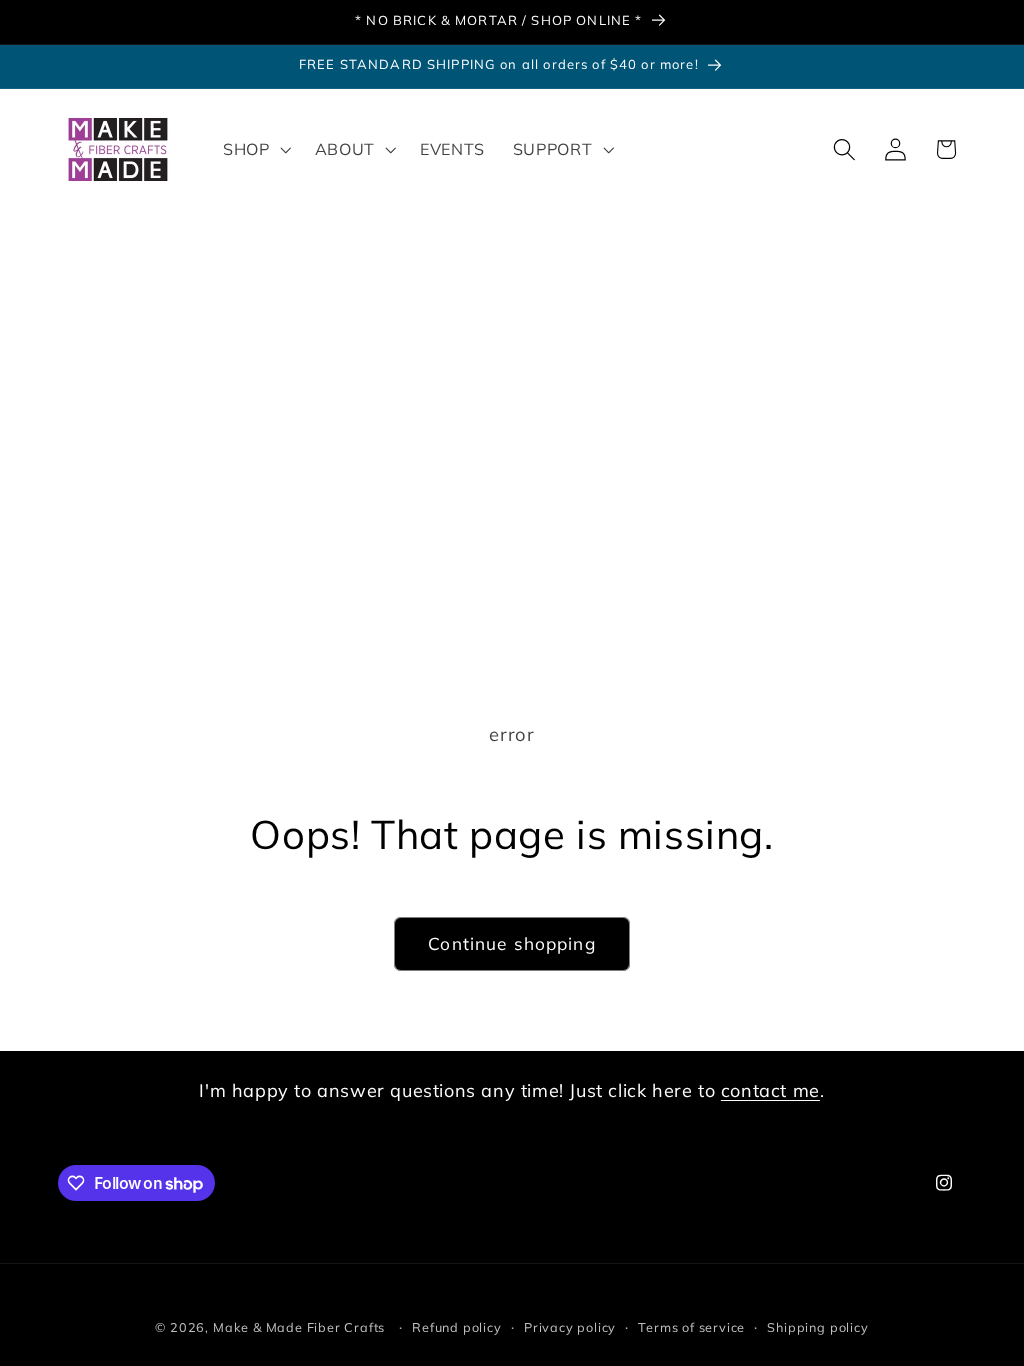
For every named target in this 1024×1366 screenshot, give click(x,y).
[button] (255, 150)
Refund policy (456, 1327)
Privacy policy (570, 1327)
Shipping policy (817, 1327)
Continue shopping (512, 943)
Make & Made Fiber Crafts (299, 1327)
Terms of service (691, 1327)
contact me (770, 1090)
